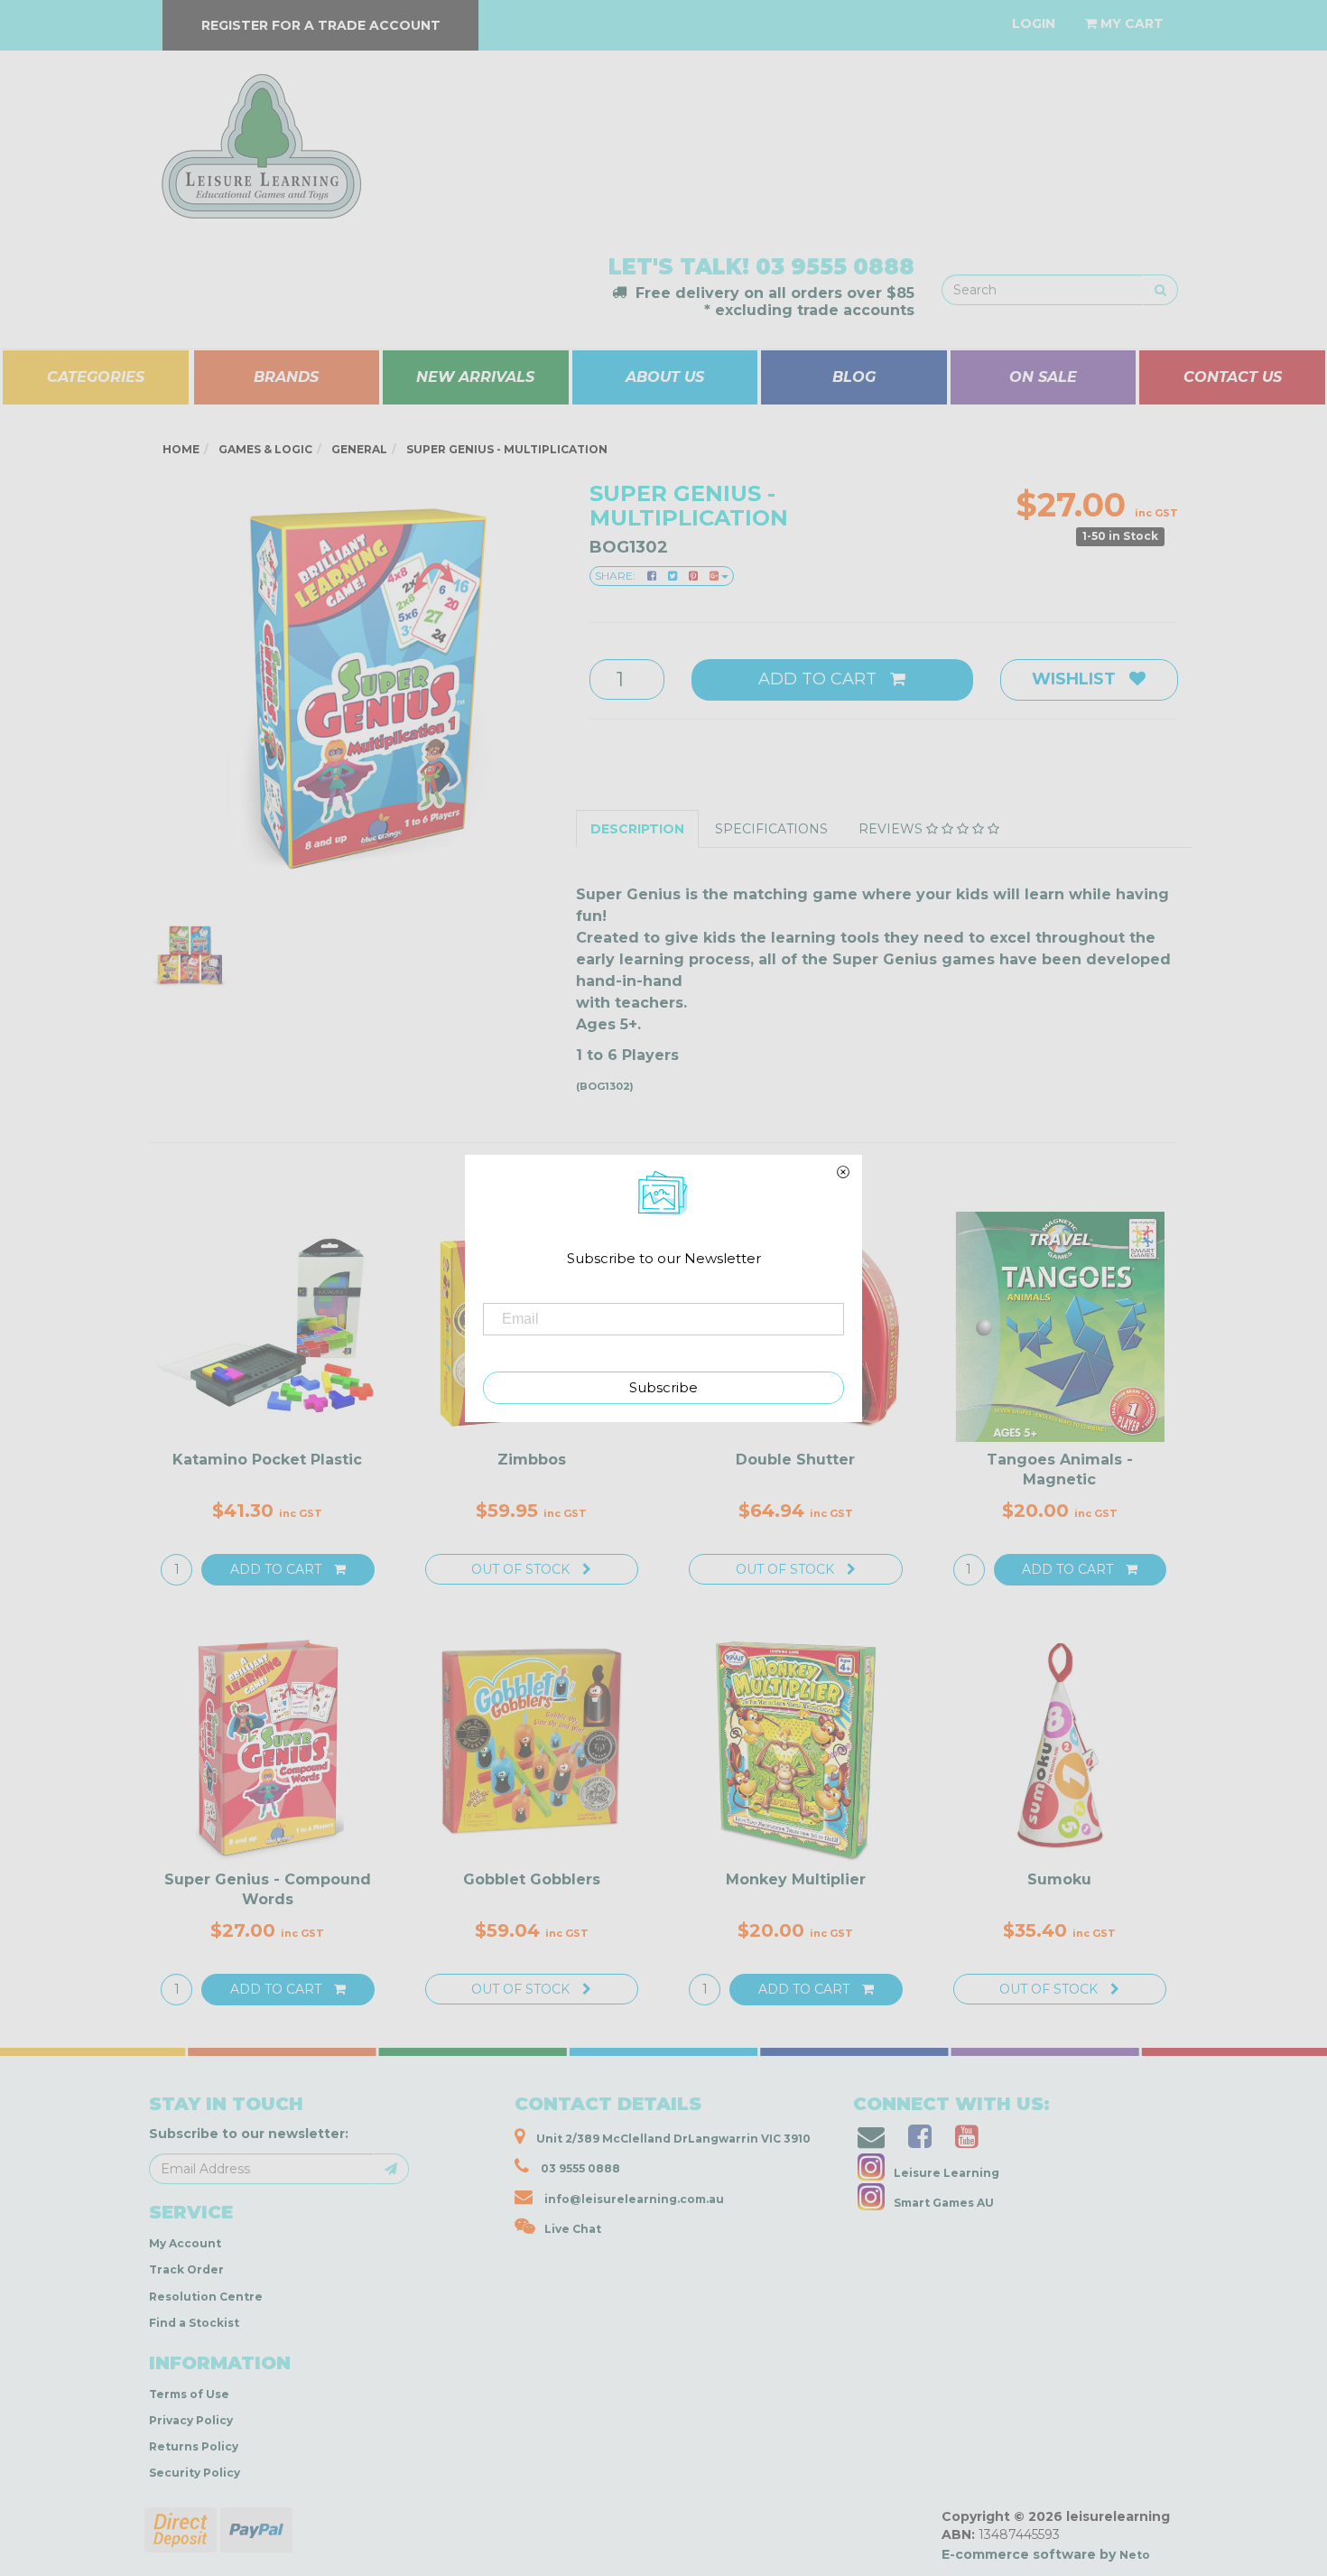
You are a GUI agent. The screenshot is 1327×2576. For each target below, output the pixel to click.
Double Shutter (795, 1460)
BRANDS (286, 377)
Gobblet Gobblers (532, 1879)
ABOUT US (665, 377)
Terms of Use (189, 2394)
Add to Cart (820, 679)
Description (637, 829)
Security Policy (195, 2473)
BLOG (854, 377)
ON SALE (1043, 377)
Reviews (892, 829)
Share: (617, 576)
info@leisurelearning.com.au (634, 2199)
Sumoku (1059, 1879)
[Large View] (190, 955)
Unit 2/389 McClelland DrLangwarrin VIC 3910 (672, 2139)
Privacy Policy (191, 2420)
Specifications (771, 829)
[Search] (1160, 290)
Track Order (186, 2269)
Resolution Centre (206, 2297)
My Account (185, 2243)
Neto (1135, 2555)
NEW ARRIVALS (475, 377)
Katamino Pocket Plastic (267, 1460)
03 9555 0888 (835, 267)
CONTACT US (1233, 377)
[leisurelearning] (259, 138)
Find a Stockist (194, 2323)
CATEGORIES (96, 377)
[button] (1051, 2557)
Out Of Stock (522, 1569)
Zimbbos (532, 1460)
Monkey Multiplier (796, 1879)
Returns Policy (194, 2446)
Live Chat (573, 2229)
